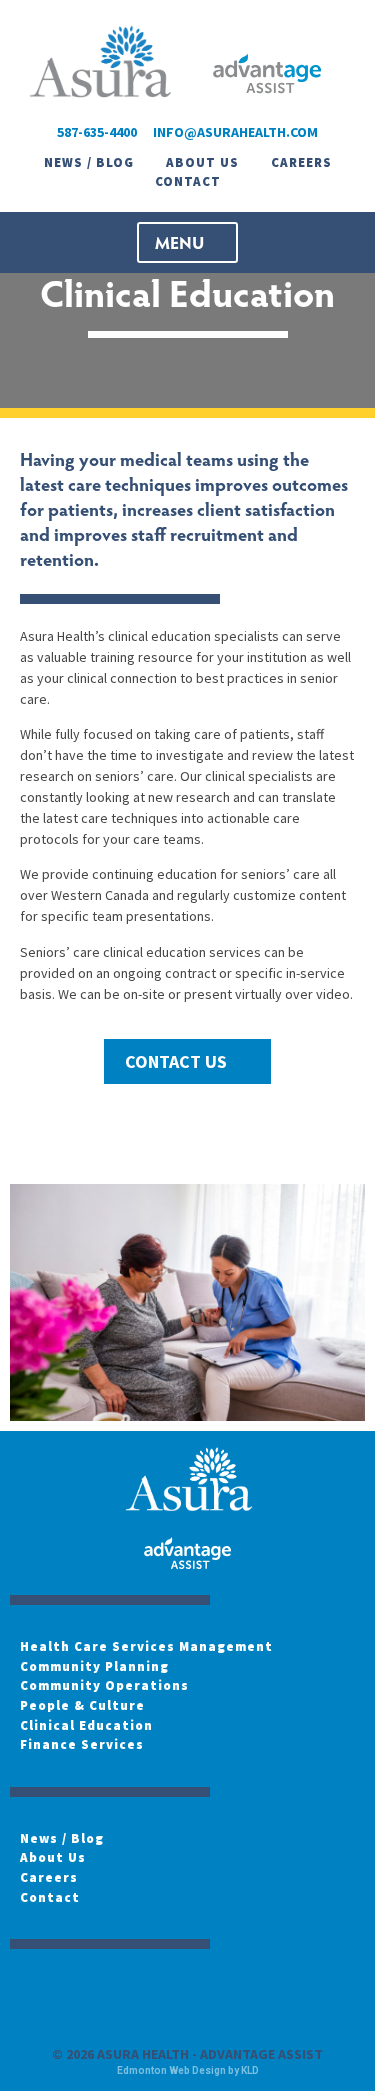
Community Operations (104, 1685)
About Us (202, 162)
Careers (301, 162)
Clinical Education (86, 1725)
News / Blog (89, 162)
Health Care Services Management (146, 1646)
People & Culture (82, 1705)
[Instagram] (93, 1996)
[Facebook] (35, 1996)
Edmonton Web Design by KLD (188, 2070)
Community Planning (94, 1666)
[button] (187, 242)
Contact (188, 181)
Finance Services (82, 1744)
